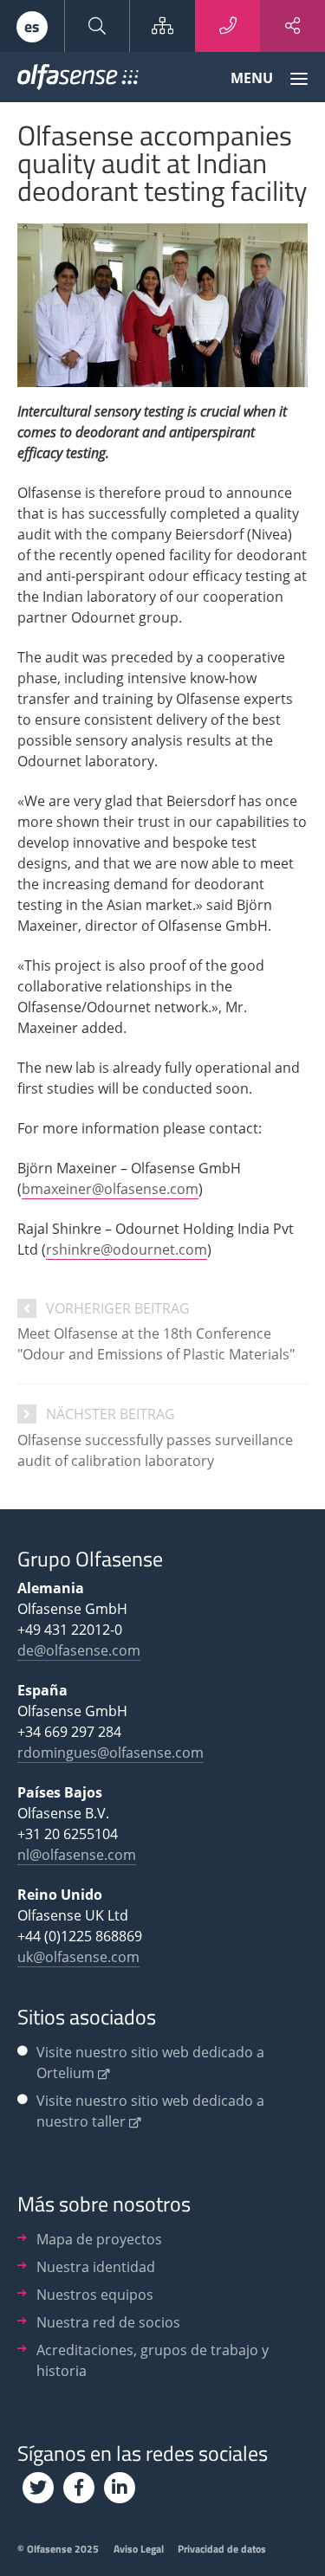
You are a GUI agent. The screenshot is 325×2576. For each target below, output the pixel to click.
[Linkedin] (120, 2488)
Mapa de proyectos (99, 2239)
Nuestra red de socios (108, 2322)
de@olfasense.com (79, 1650)
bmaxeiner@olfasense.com (110, 1189)
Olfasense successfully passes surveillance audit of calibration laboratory (155, 1450)
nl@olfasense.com (77, 1855)
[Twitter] (38, 2488)
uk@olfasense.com (78, 1957)
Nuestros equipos (95, 2295)
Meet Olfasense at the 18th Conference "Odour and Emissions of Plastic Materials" (156, 1344)
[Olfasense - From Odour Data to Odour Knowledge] (78, 81)
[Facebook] (79, 2488)
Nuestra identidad (96, 2267)
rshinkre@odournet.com (127, 1249)
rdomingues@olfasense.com (110, 1753)
